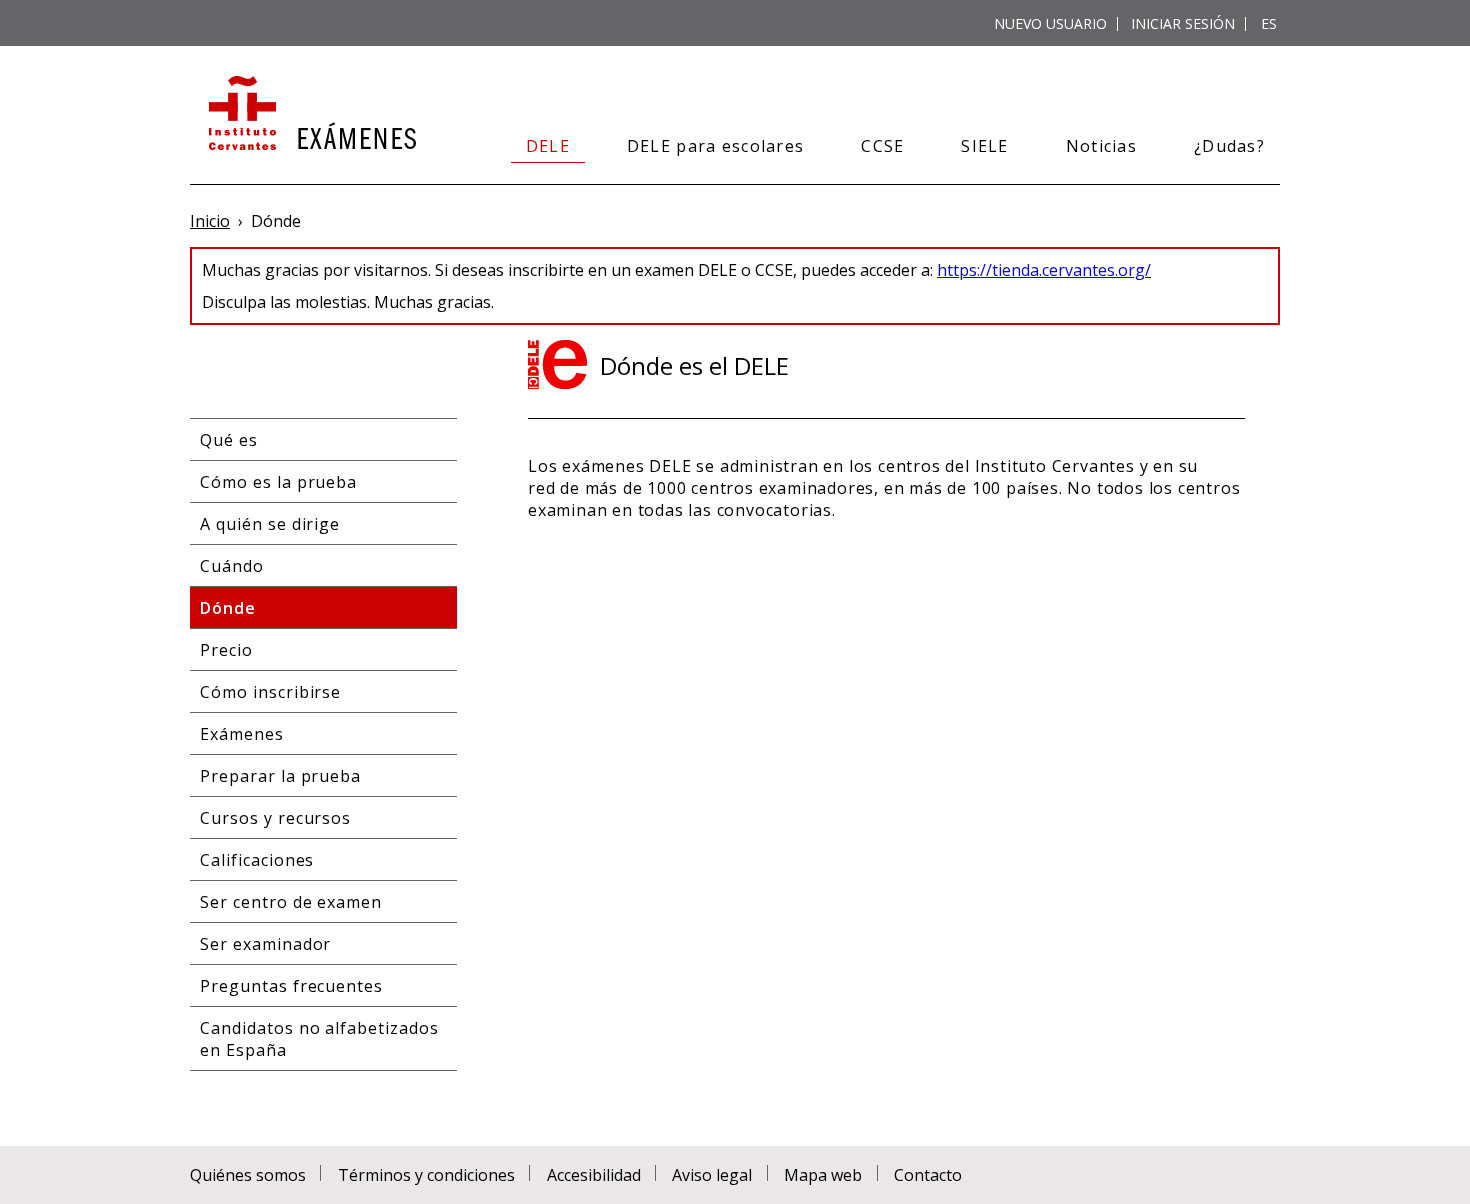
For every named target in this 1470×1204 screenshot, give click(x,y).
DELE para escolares (715, 146)
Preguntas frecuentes (291, 986)
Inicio (210, 221)
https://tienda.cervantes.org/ (1044, 270)
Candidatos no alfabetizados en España (319, 1039)
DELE (548, 146)
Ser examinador (265, 944)
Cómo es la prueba (278, 482)
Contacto (928, 1175)
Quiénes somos (248, 1175)
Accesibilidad (594, 1175)
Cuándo (232, 566)
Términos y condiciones (426, 1175)
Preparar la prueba (280, 776)
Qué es (229, 440)
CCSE (882, 146)
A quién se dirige (270, 524)
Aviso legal (712, 1175)
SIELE (984, 146)
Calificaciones (257, 860)
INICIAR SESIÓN (1183, 23)
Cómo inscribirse (270, 692)
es (1269, 23)
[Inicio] (310, 115)
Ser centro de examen (291, 902)
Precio (226, 650)
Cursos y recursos (275, 818)
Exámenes (242, 734)
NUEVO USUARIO (1050, 23)
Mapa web (823, 1175)
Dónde (228, 608)
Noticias (1101, 146)
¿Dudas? (1229, 146)
